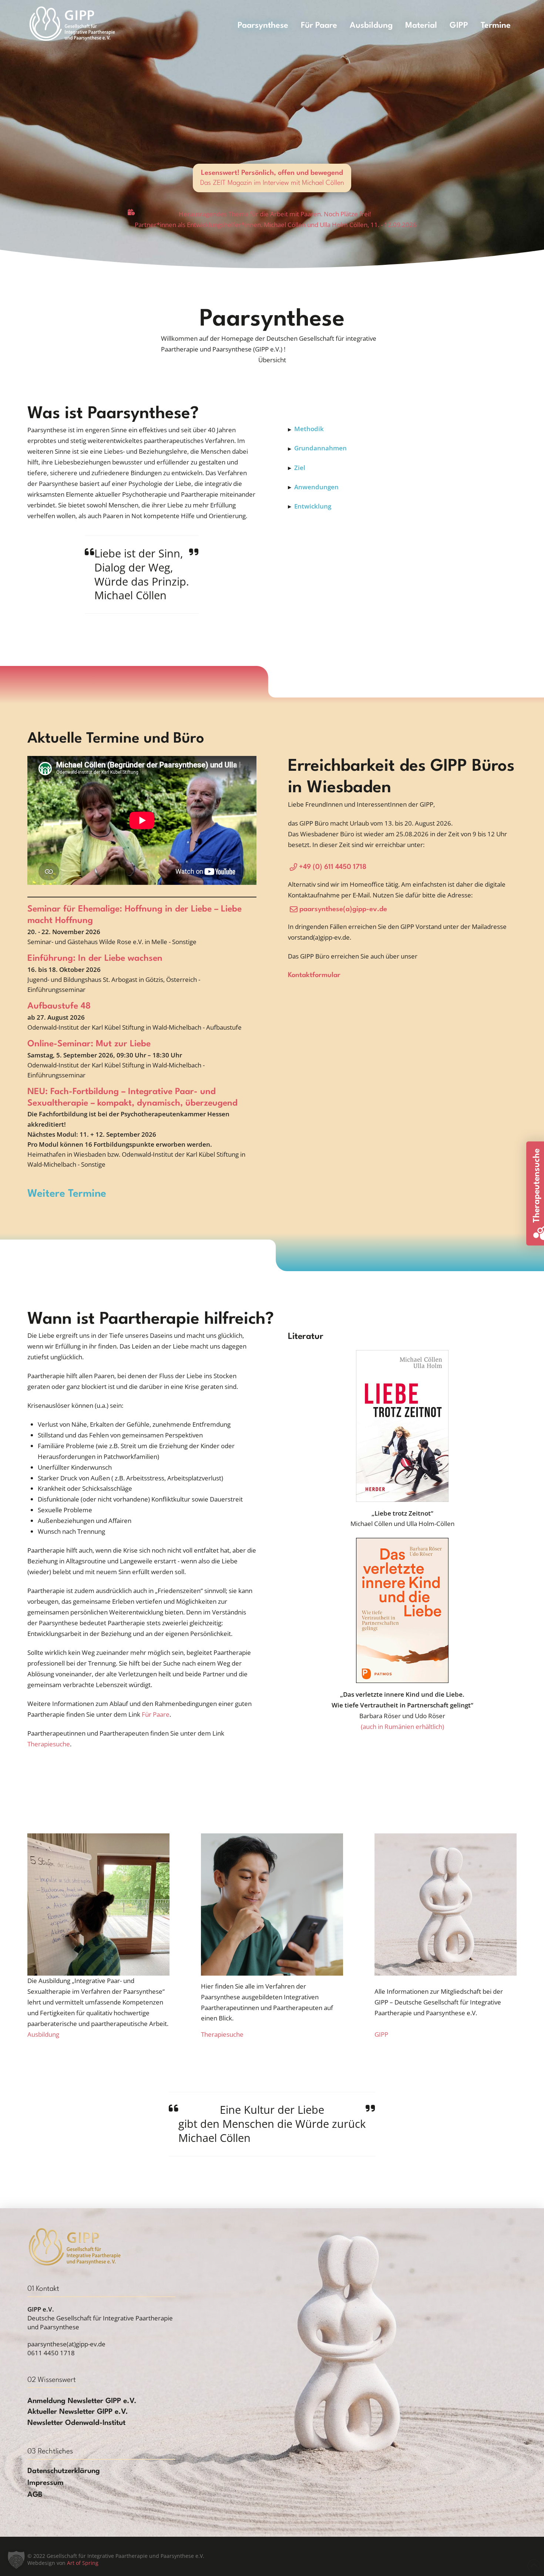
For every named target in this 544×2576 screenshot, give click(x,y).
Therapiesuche (49, 1744)
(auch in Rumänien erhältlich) (402, 1727)
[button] (272, 360)
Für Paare (156, 1714)
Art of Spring (83, 2563)
